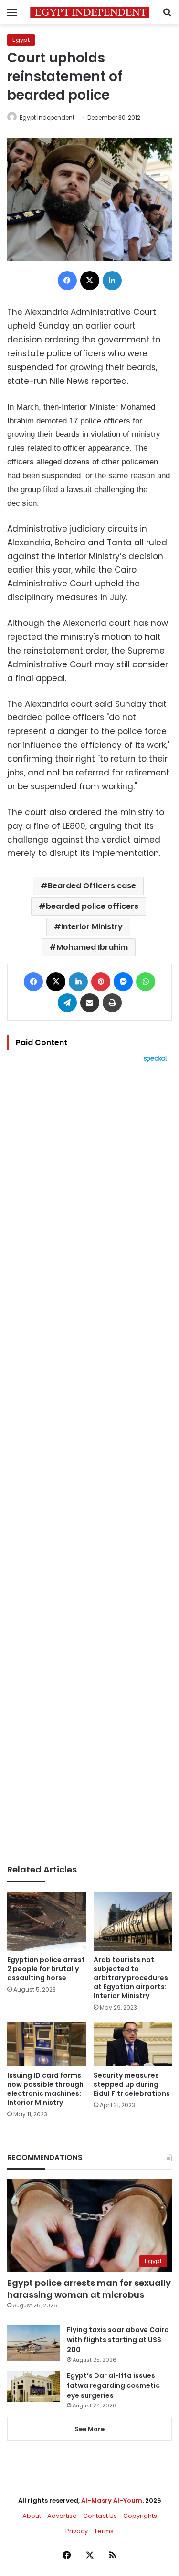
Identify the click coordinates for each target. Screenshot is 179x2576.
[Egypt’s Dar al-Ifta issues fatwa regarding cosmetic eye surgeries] (33, 2386)
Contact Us (100, 2516)
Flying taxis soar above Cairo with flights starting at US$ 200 (118, 2340)
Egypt (21, 40)
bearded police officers (92, 906)
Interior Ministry (92, 927)
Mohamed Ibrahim (92, 947)
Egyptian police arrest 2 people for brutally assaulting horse (46, 1969)
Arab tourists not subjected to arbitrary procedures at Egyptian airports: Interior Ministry (131, 1978)
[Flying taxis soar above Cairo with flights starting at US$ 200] (33, 2343)
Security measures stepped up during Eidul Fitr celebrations (132, 2084)
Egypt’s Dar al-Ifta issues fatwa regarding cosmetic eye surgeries (113, 2385)
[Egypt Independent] (90, 12)
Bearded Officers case (92, 886)
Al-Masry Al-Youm (112, 2501)
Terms (104, 2531)
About (32, 2516)
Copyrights (140, 2516)
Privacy (77, 2531)
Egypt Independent (47, 117)
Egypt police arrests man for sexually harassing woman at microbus (89, 2289)
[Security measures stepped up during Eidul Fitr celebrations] (133, 2044)
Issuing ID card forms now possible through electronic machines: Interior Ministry (45, 2089)
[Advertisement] (89, 1464)
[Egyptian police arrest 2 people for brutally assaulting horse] (47, 1921)
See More (89, 2429)
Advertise (62, 2516)
